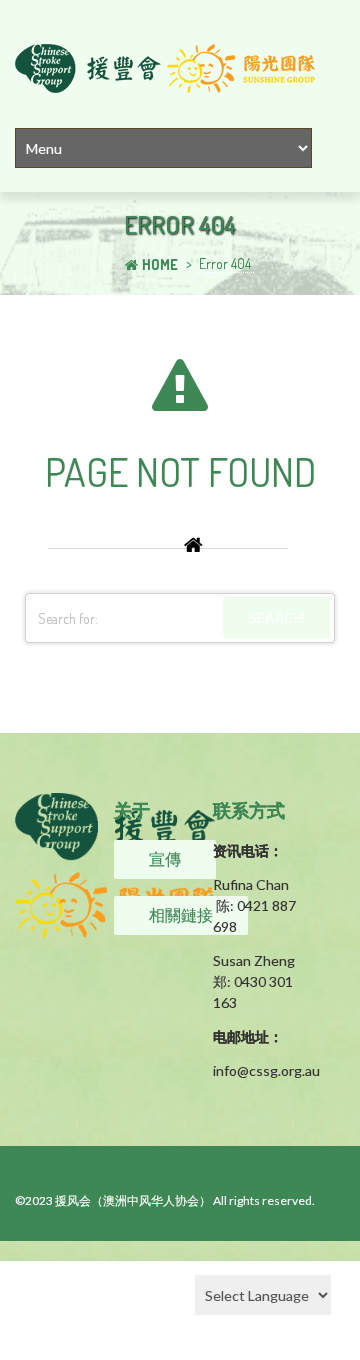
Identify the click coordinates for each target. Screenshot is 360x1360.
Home (160, 264)
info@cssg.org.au (266, 1070)
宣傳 (165, 859)
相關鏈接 (181, 915)
